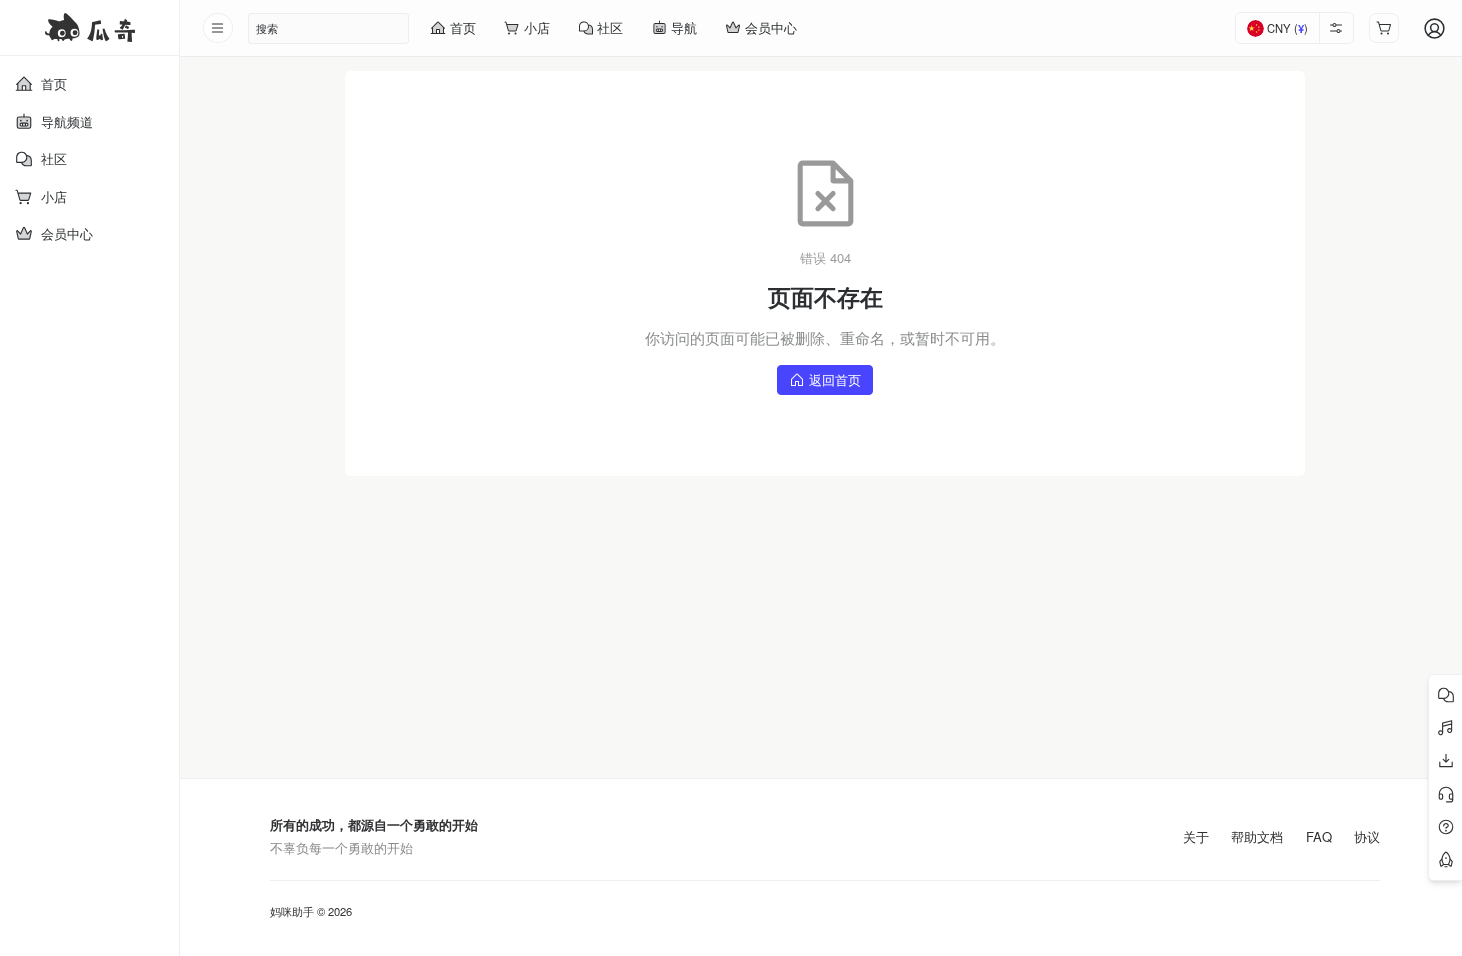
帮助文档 (1257, 837)
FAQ (1319, 837)
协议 (1367, 837)
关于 (1196, 837)
